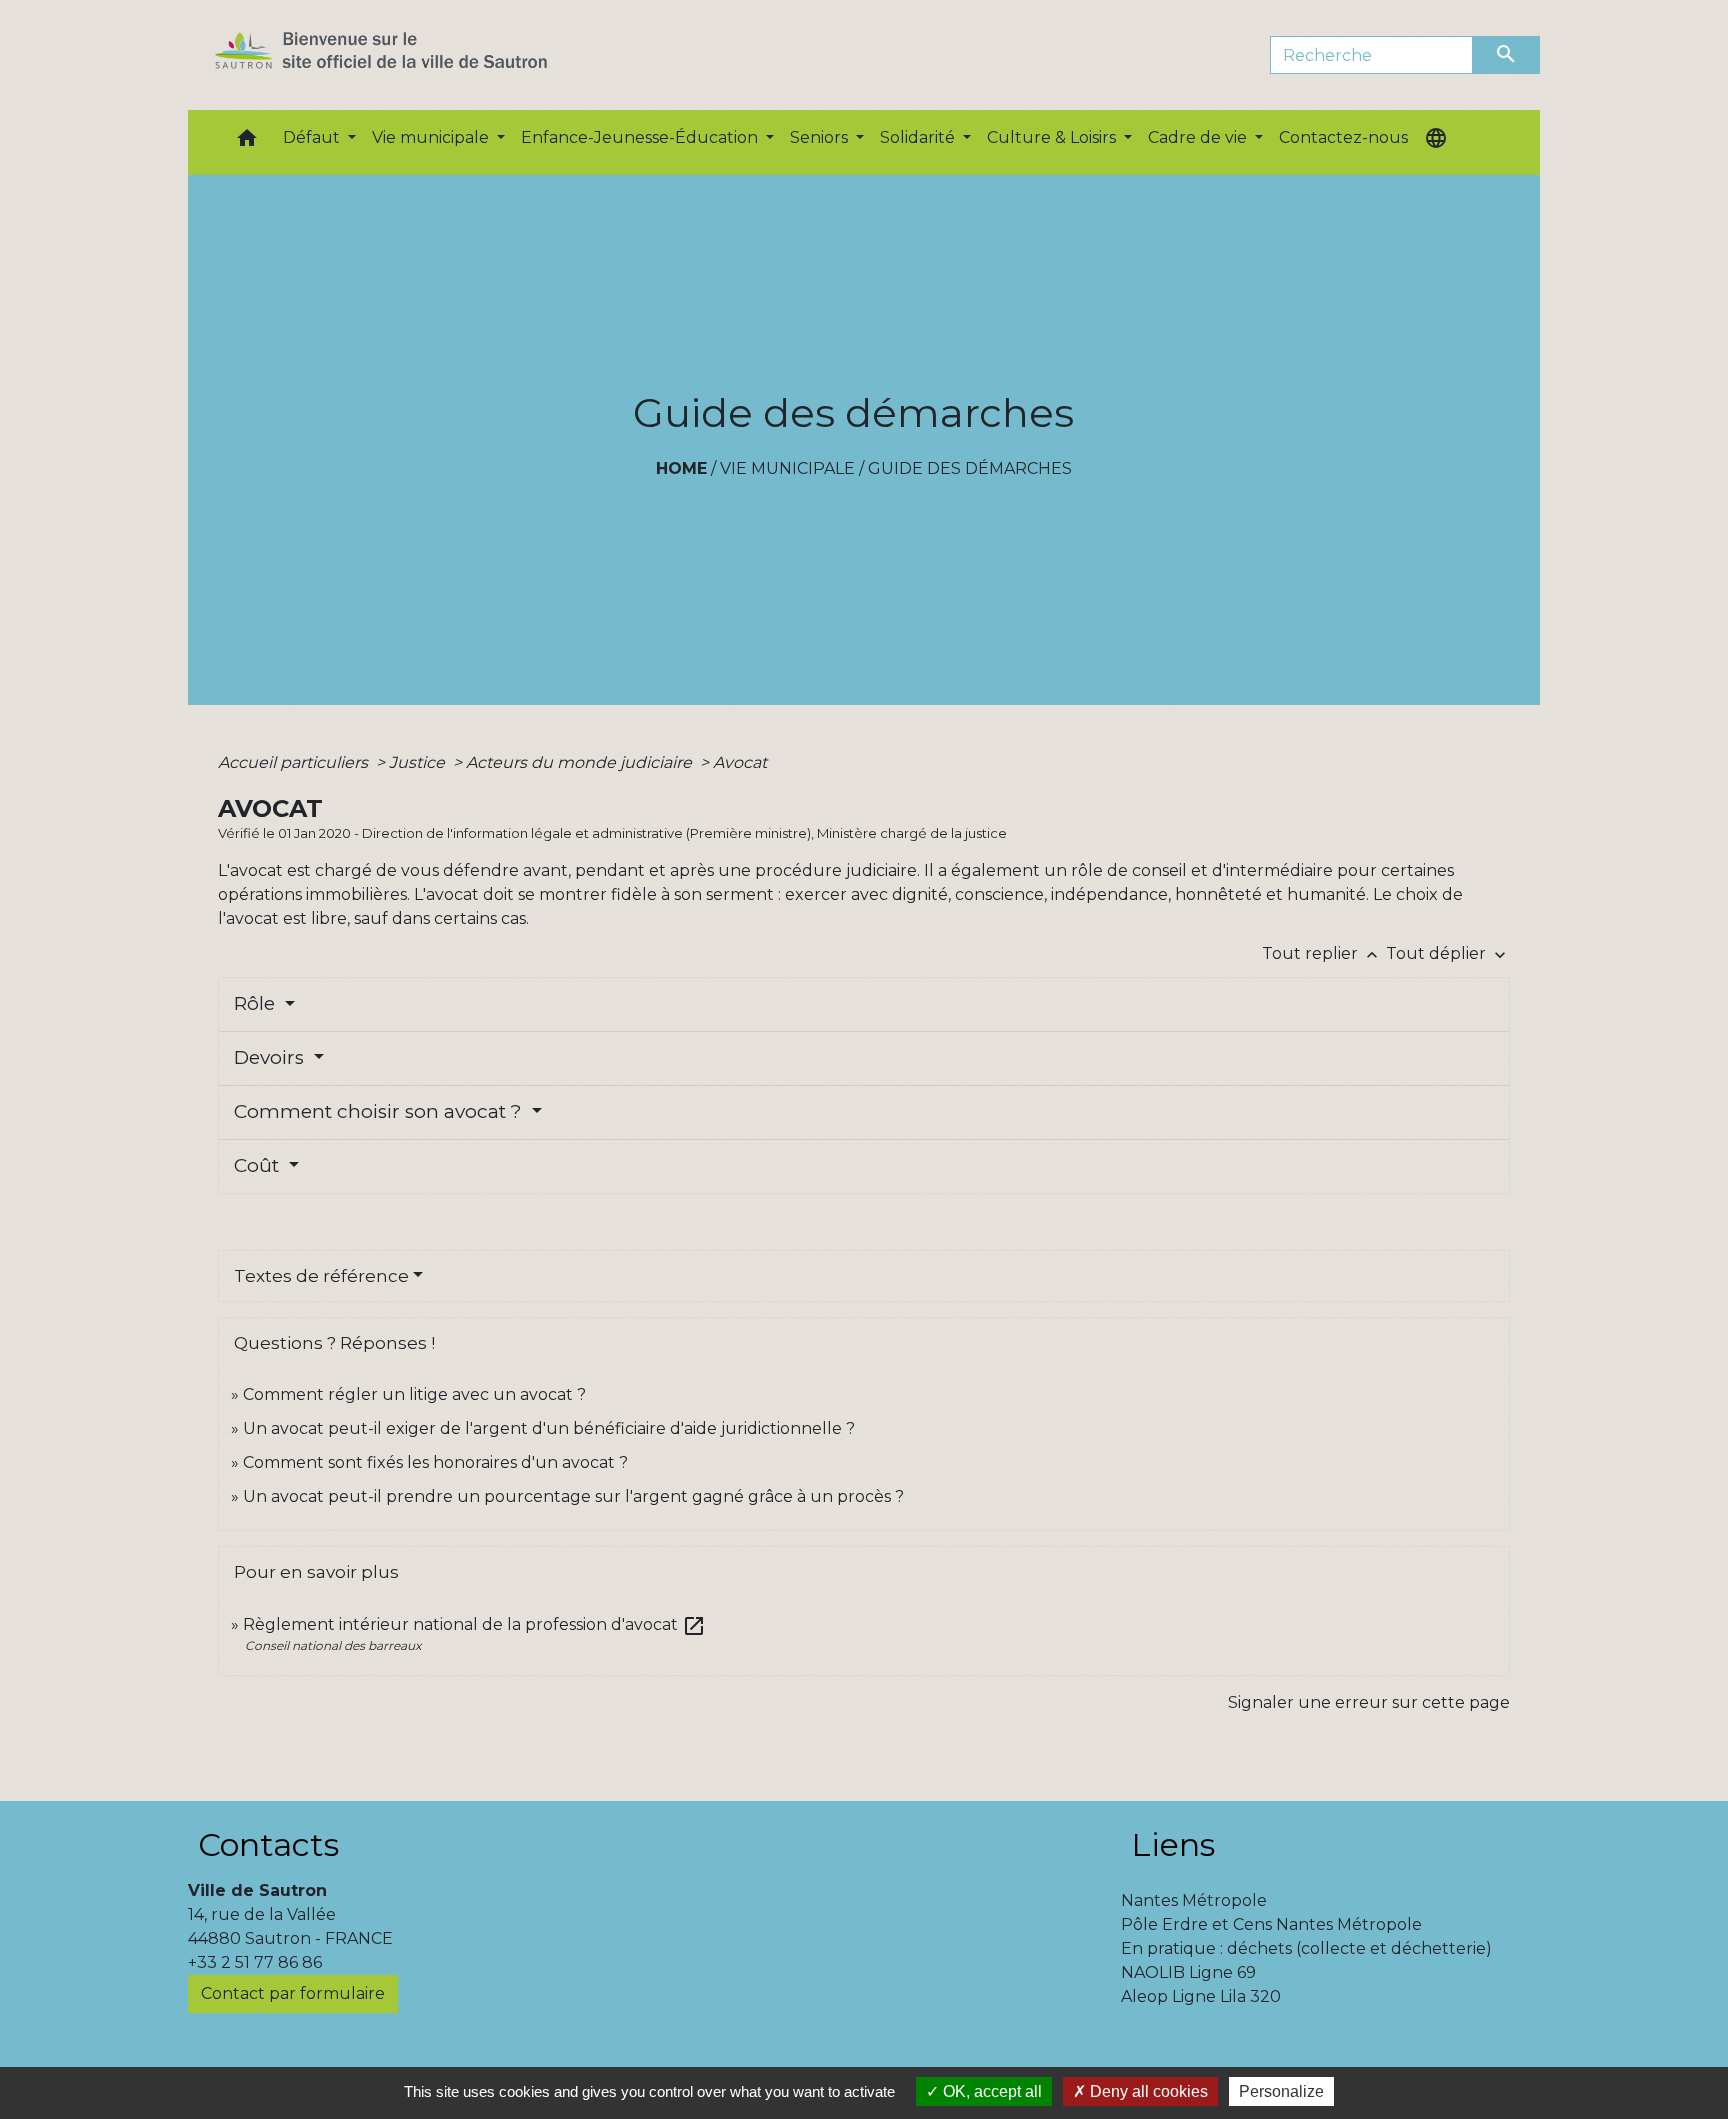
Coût (259, 1165)
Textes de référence (321, 1276)
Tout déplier (1448, 953)
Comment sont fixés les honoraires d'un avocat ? (435, 1462)
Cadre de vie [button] (1199, 137)
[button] (247, 142)
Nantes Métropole (1194, 1900)
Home (681, 468)
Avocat (740, 762)
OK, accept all (990, 2091)
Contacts (268, 1844)
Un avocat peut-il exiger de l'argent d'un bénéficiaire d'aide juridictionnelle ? (549, 1428)
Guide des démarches (970, 468)
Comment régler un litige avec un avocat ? (414, 1394)
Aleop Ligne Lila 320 (1201, 1996)
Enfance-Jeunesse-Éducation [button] (641, 137)
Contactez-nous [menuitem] (1343, 137)
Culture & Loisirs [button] (1053, 137)
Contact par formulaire (293, 1993)
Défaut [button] (313, 137)
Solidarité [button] (919, 137)
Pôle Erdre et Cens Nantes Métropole (1271, 1924)
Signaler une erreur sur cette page (1369, 1702)
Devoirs (271, 1057)
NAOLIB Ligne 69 (1188, 1972)
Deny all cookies (1147, 2091)
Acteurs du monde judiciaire (581, 762)
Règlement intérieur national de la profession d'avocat (474, 1624)
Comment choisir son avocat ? (380, 1111)
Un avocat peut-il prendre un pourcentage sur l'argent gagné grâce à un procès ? (573, 1496)
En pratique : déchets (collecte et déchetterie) (1306, 1948)
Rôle (257, 1003)
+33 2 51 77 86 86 (255, 1962)
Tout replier (1322, 953)
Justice (419, 762)
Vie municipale (787, 468)
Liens (1173, 1844)
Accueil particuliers (295, 762)
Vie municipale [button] (432, 137)
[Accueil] (416, 55)
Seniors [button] (821, 137)
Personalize (1281, 2091)
